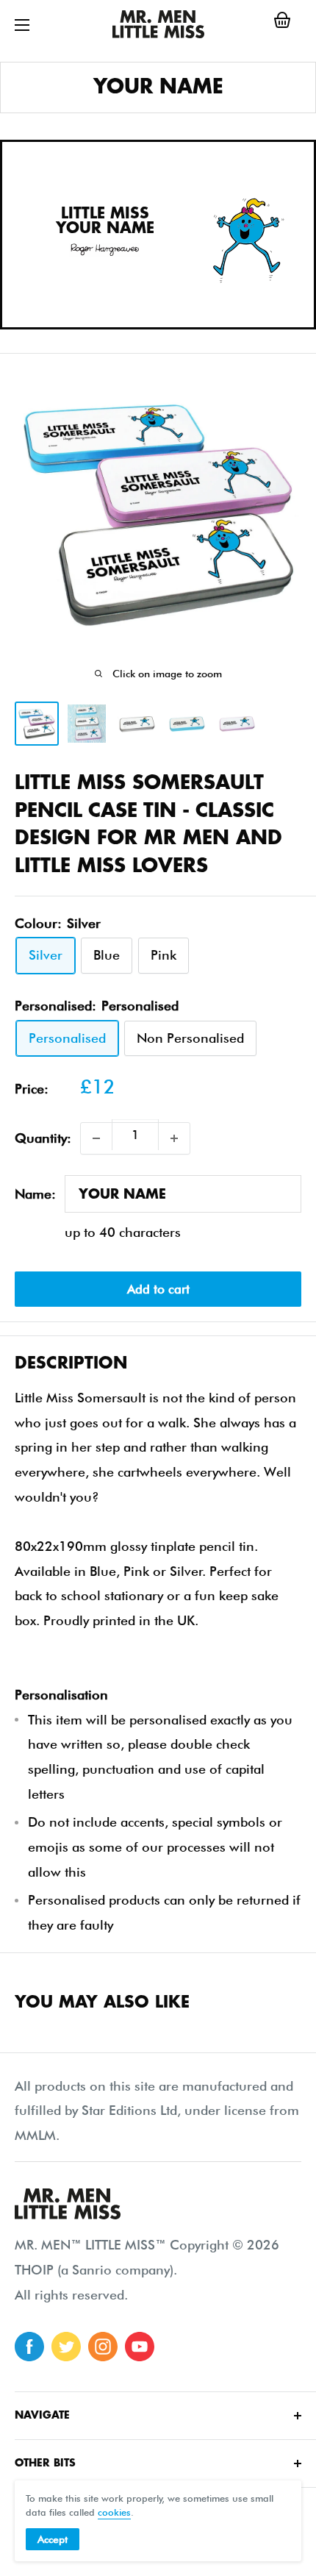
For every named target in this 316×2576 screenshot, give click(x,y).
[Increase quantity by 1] (174, 1138)
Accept (53, 2539)
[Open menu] (22, 25)
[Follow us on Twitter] (66, 2347)
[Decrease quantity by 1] (96, 1138)
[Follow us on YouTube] (140, 2347)
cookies (114, 2512)
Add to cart (158, 1289)
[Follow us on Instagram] (103, 2347)
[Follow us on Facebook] (29, 2347)
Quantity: (43, 1138)
